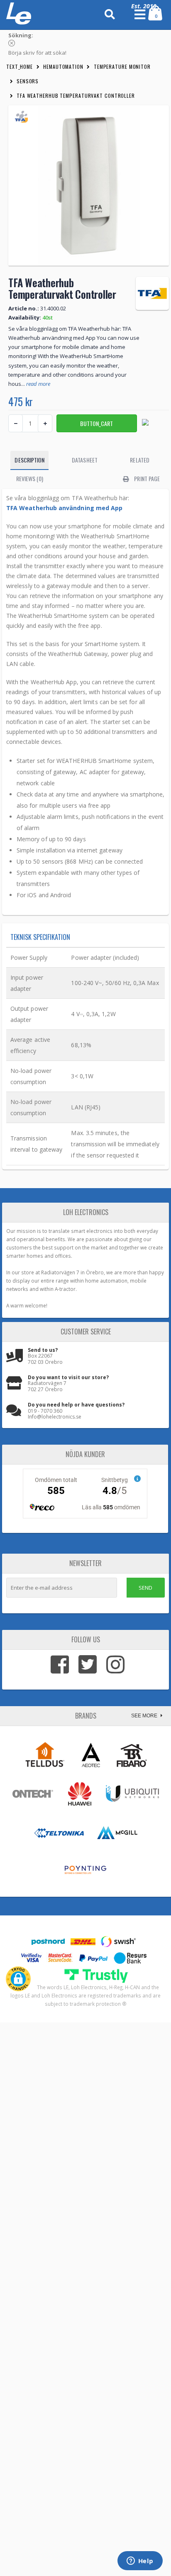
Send (145, 1588)
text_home (20, 67)
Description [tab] (29, 460)
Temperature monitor (122, 67)
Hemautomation (63, 67)
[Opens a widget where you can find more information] (140, 2561)
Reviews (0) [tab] (30, 478)
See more (145, 1716)
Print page (146, 478)
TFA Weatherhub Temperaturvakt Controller (76, 96)
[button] (18, 1979)
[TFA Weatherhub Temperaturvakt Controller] (89, 185)
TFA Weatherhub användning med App (64, 508)
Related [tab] (140, 460)
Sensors (28, 81)
